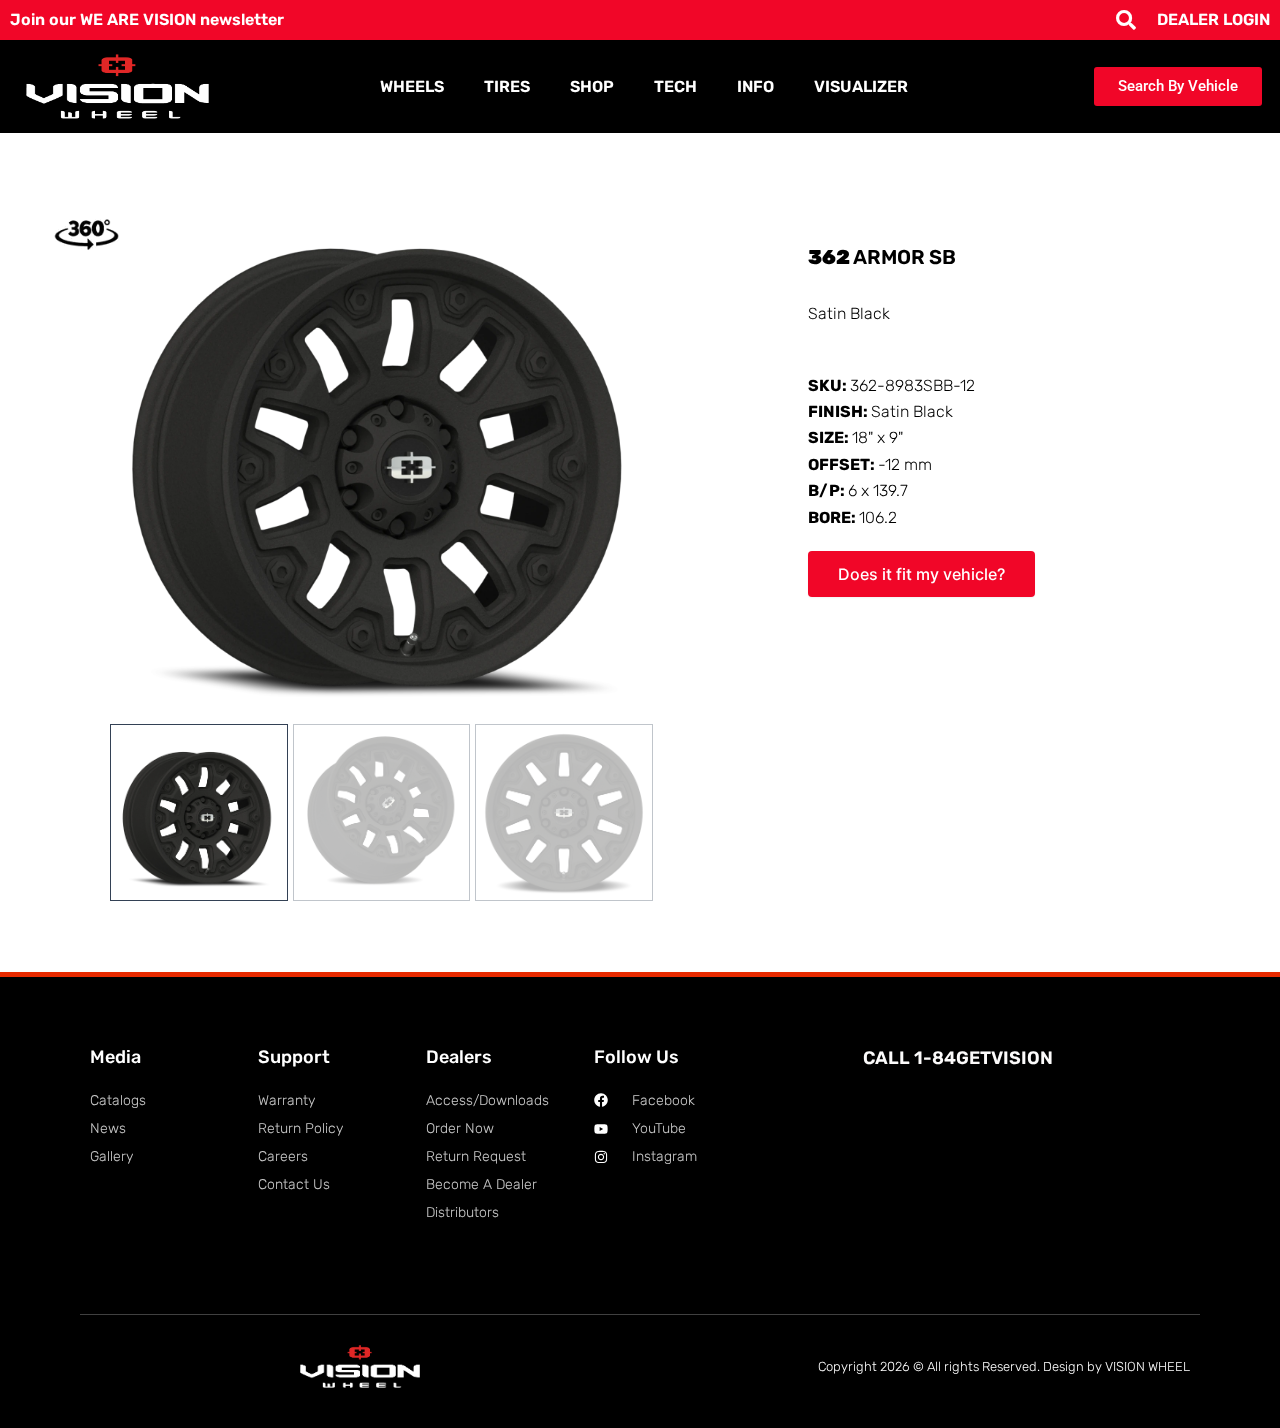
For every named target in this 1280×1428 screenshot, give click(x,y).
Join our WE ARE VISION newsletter (147, 19)
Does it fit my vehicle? (921, 574)
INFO (755, 86)
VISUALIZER (861, 86)
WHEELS (412, 86)
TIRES (507, 86)
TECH (675, 86)
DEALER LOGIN (1213, 19)
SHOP (592, 86)
